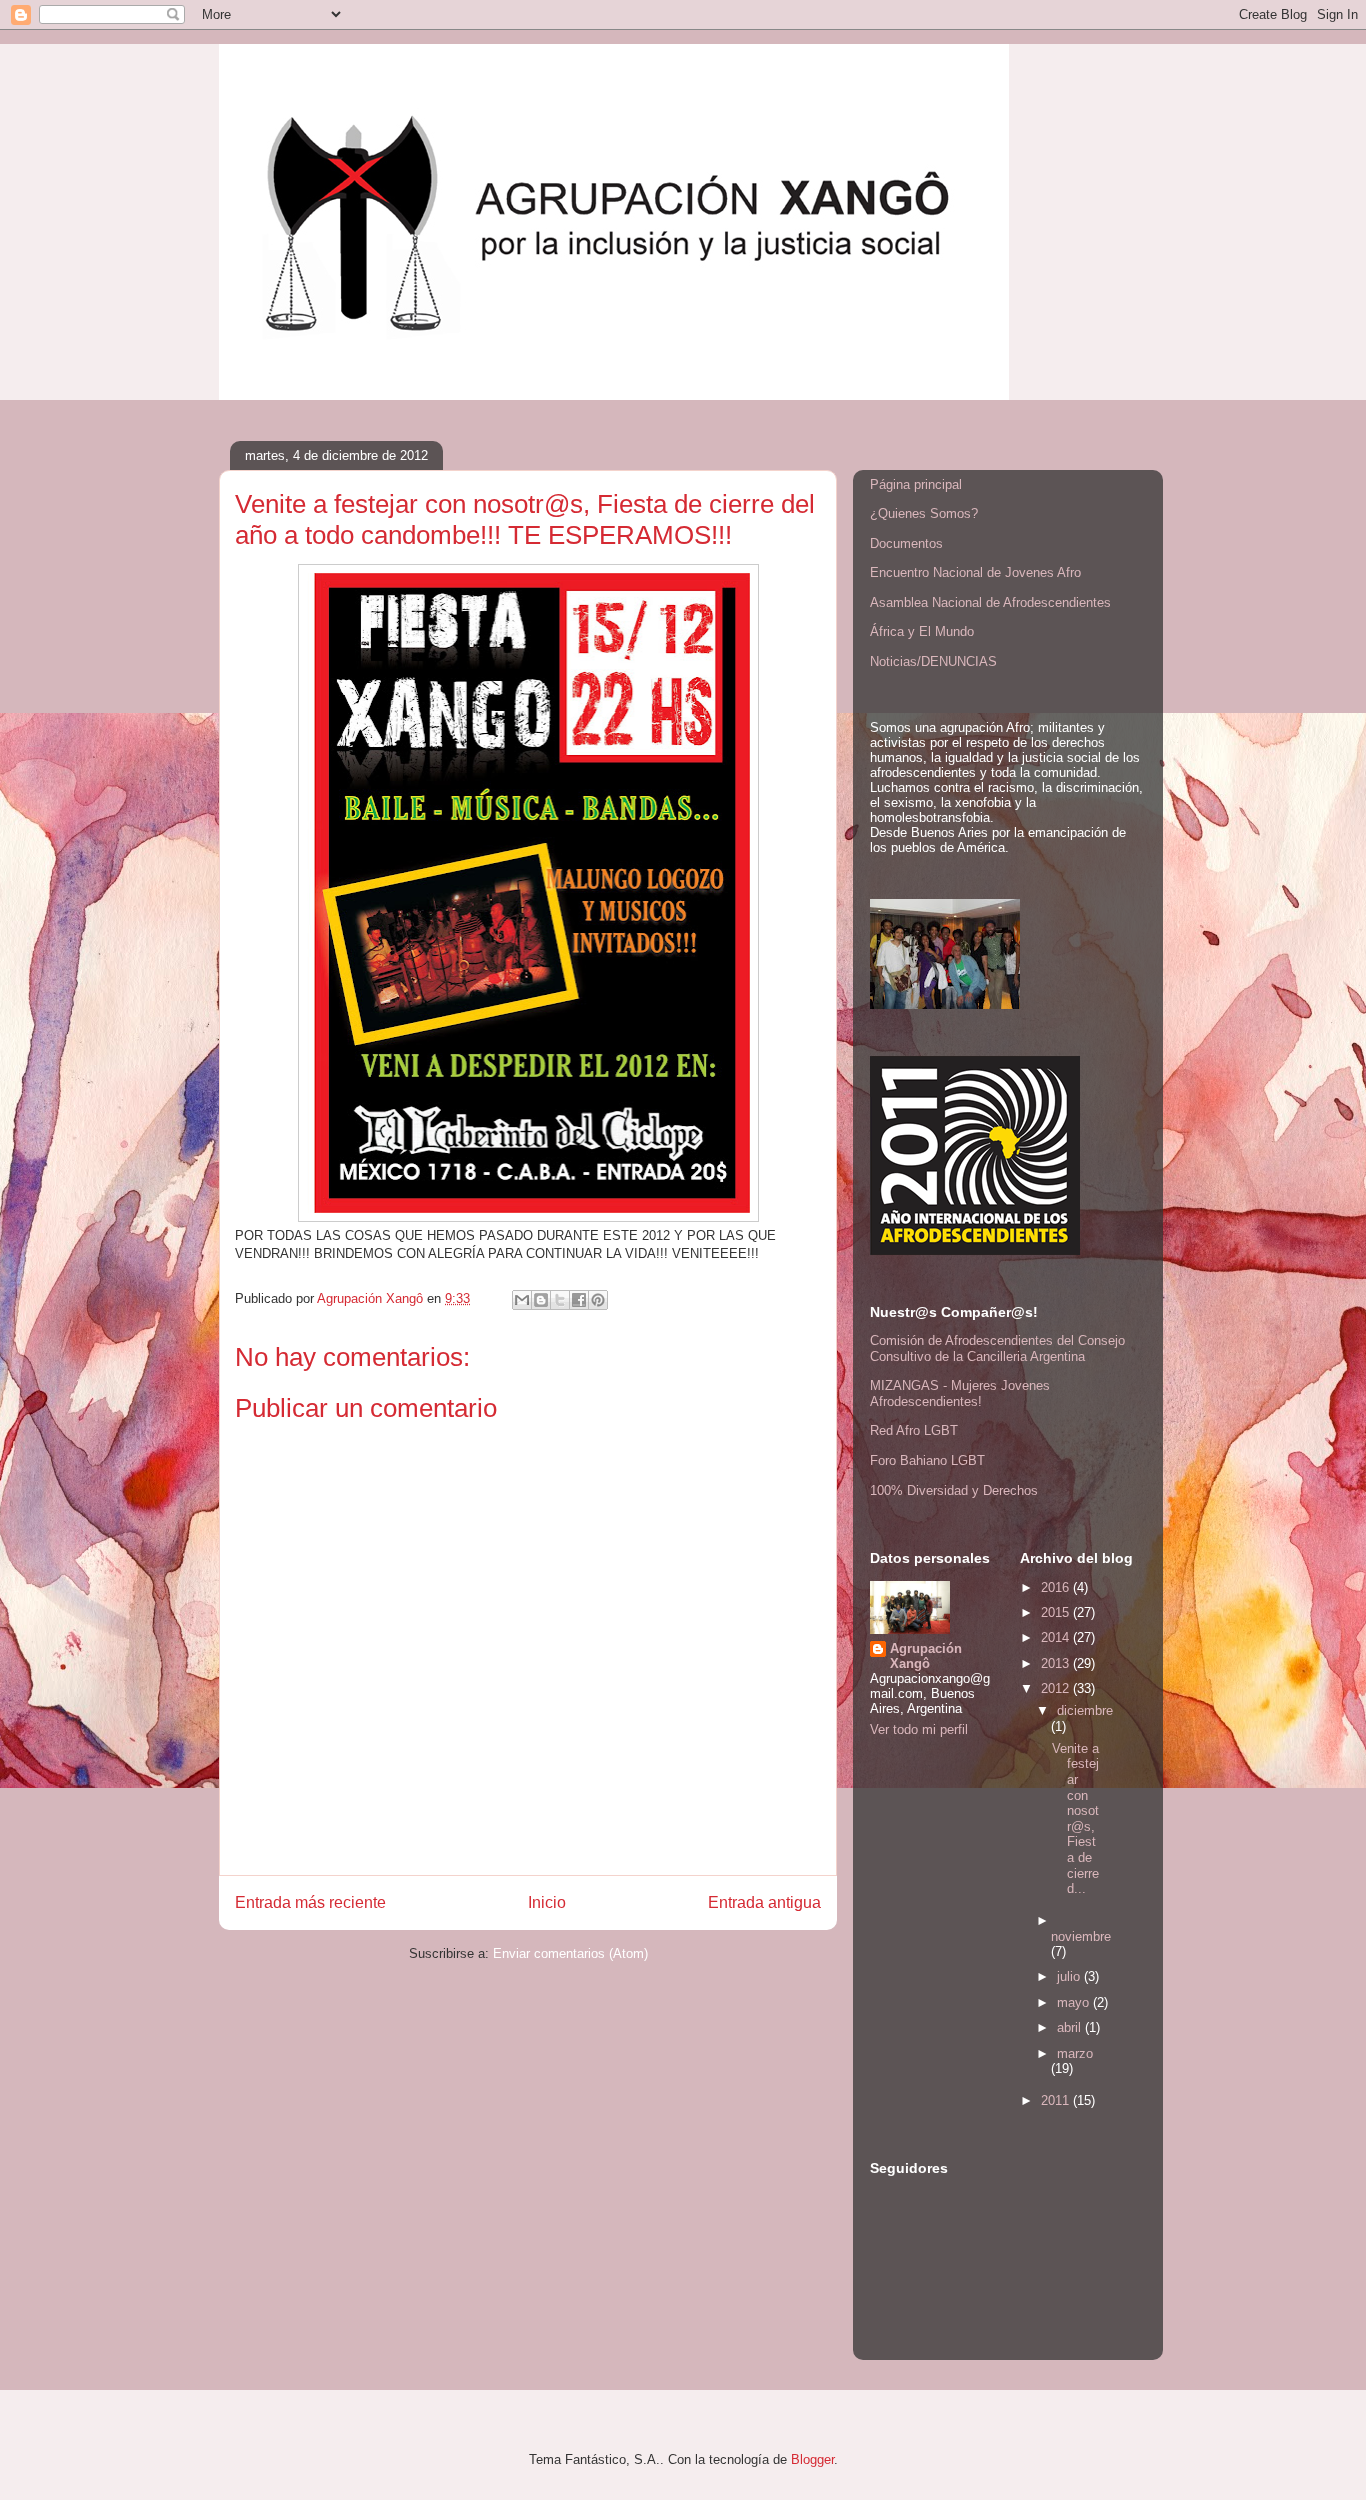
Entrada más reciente (310, 1902)
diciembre (1085, 1710)
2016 (1057, 1587)
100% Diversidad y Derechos (954, 1490)
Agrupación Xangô (926, 1656)
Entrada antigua (764, 1902)
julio (1070, 1976)
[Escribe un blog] (541, 1300)
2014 (1057, 1637)
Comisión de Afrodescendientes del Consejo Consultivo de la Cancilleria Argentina (997, 1348)
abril (1071, 2027)
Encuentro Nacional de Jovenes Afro (975, 572)
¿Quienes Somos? (924, 513)
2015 (1057, 1612)
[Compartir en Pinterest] (598, 1300)
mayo (1075, 2002)
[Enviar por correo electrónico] (522, 1300)
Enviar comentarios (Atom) (570, 1953)
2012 (1057, 1688)
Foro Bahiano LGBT (927, 1460)
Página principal (916, 484)
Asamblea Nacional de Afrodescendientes (990, 602)
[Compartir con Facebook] (579, 1300)
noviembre (1081, 1936)
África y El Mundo (922, 631)
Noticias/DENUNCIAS (933, 661)
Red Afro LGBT (914, 1430)
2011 (1057, 2100)
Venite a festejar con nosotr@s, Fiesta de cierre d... (1075, 1818)
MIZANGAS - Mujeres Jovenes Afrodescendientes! (960, 1393)
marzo (1075, 2053)
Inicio (547, 1902)
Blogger (812, 2459)
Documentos (906, 543)
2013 (1057, 1663)
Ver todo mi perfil (919, 1729)
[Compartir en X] (560, 1300)
